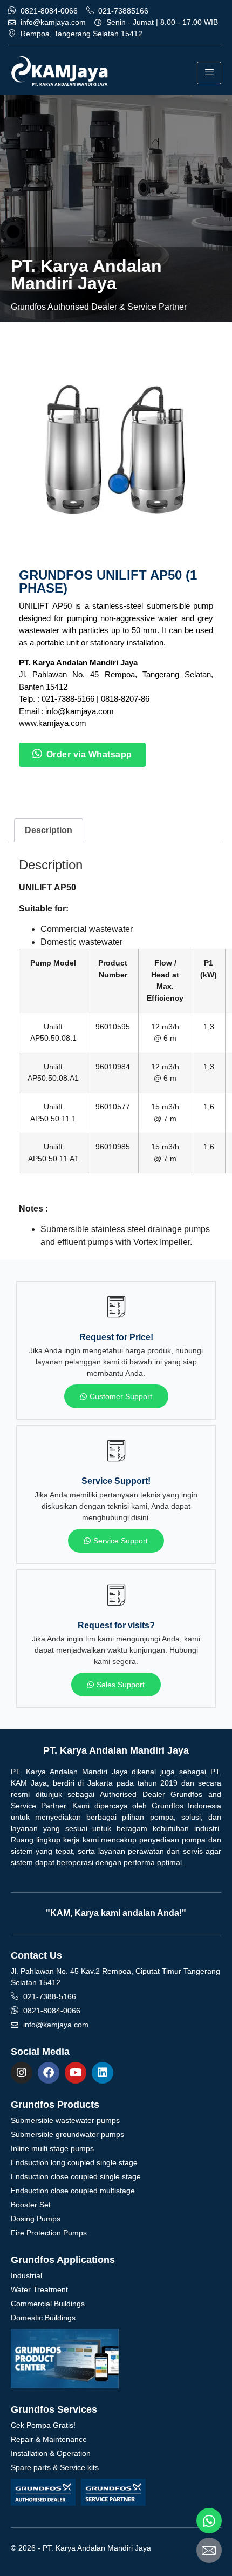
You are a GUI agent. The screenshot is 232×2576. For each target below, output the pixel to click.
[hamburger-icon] (209, 73)
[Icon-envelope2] (209, 2550)
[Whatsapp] (209, 2521)
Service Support (121, 1541)
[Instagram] (22, 2073)
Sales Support (121, 1685)
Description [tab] (49, 830)
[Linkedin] (103, 2073)
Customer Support (121, 1396)
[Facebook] (49, 2073)
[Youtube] (76, 2073)
